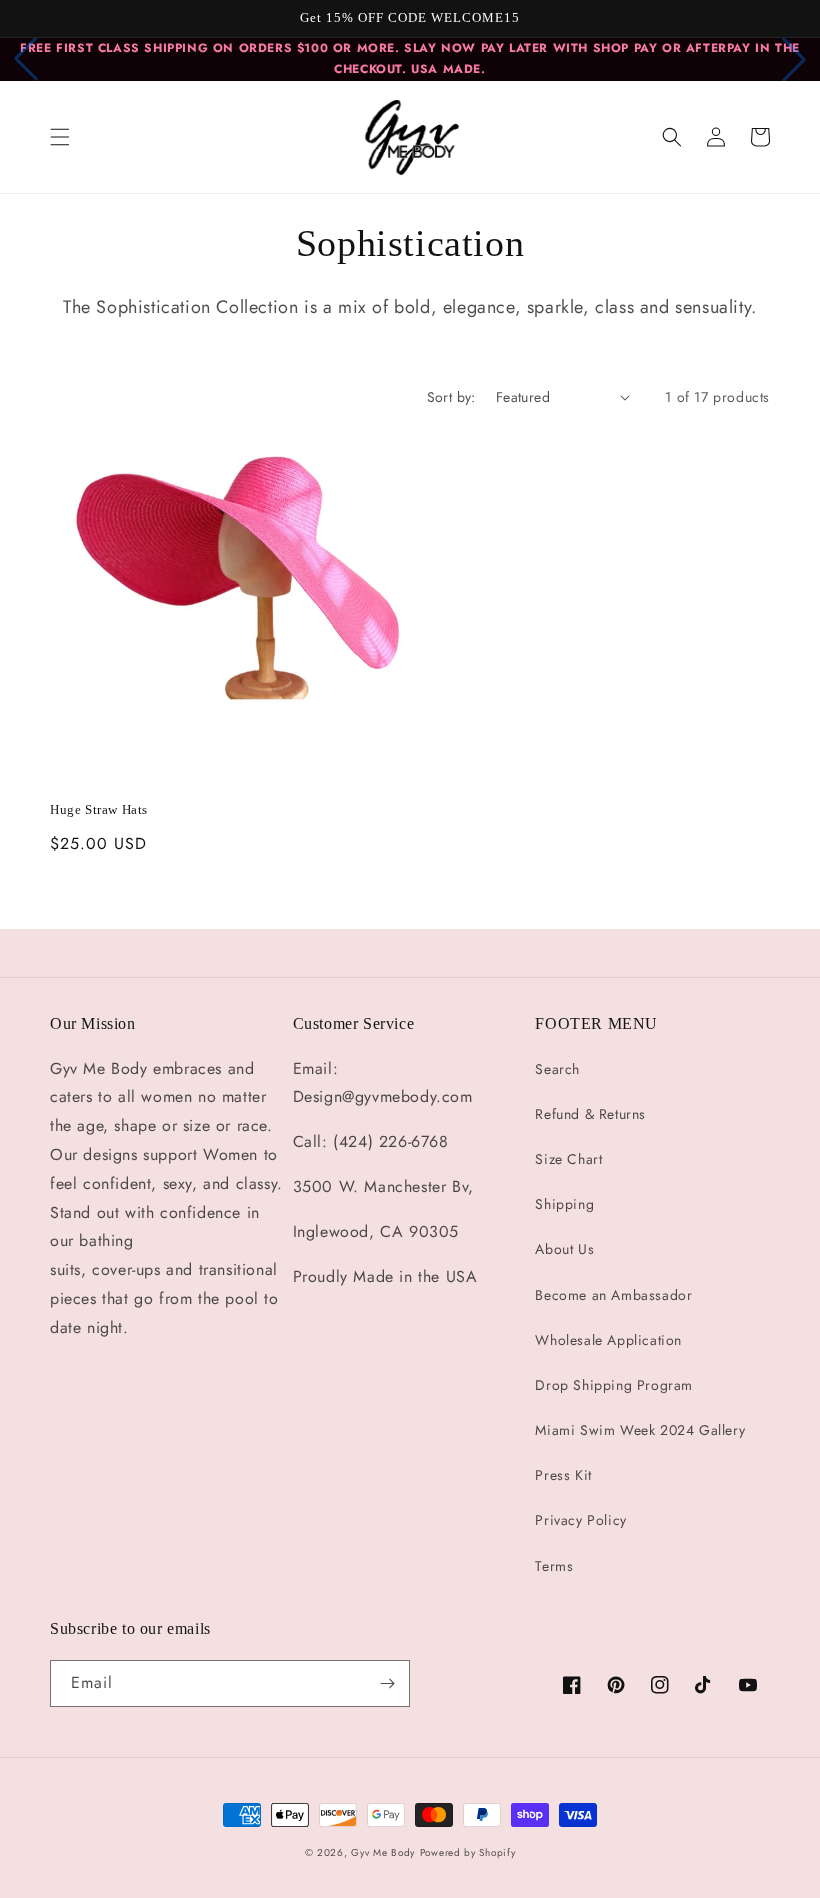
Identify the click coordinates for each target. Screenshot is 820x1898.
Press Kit (563, 1475)
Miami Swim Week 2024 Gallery (640, 1430)
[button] (60, 137)
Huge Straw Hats (99, 809)
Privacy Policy (580, 1520)
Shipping (564, 1204)
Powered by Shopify (468, 1852)
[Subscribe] (387, 1683)
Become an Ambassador (613, 1295)
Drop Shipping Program (614, 1385)
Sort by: (451, 397)
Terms (554, 1566)
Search (557, 1069)
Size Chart (568, 1159)
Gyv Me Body (383, 1852)
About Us (564, 1249)
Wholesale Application (608, 1340)
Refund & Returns (590, 1114)
